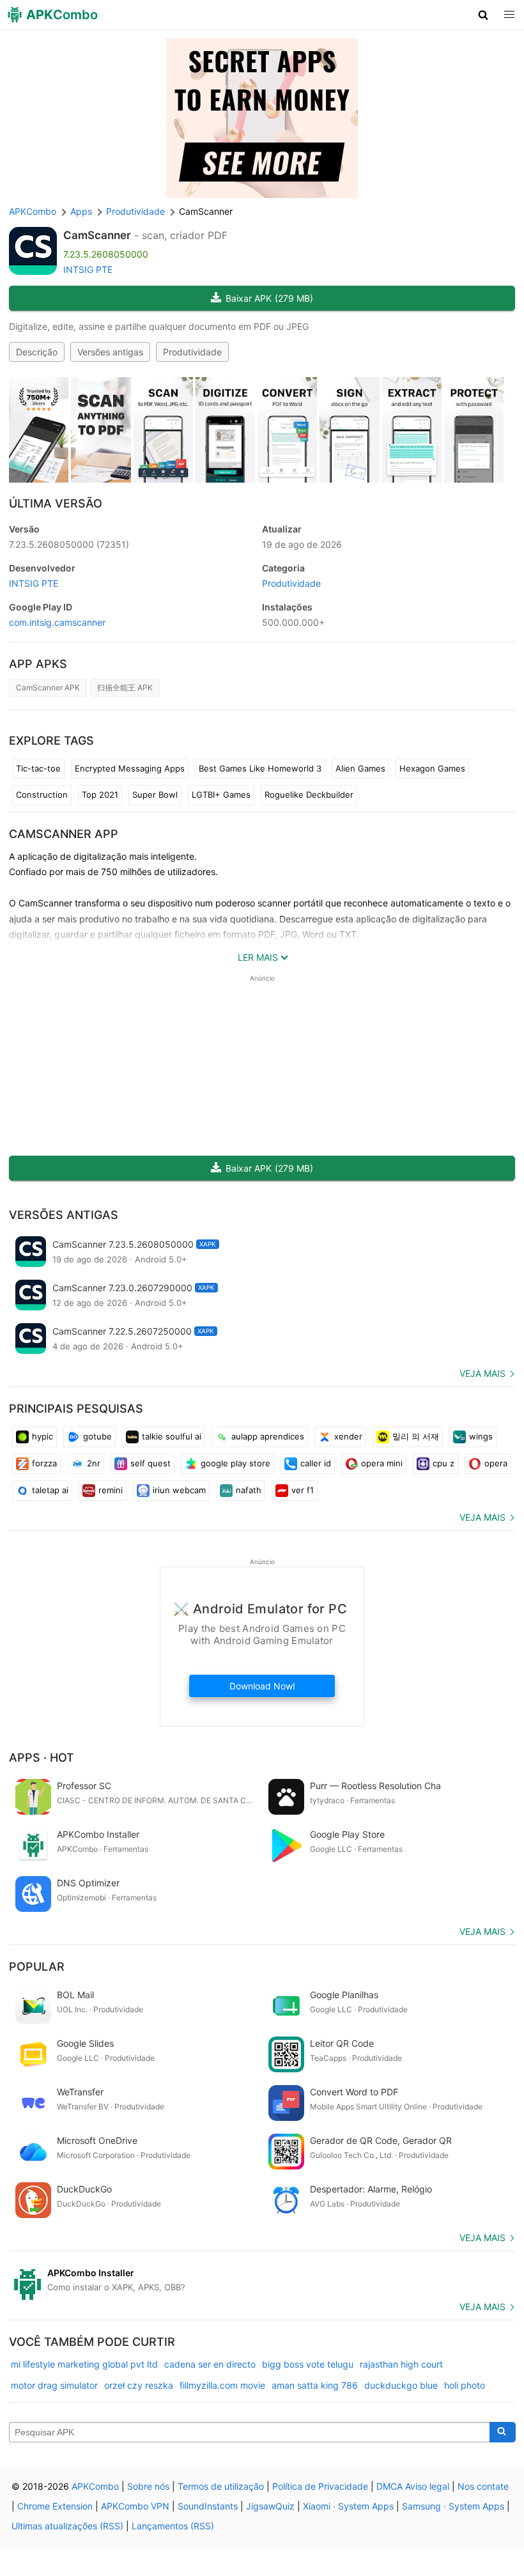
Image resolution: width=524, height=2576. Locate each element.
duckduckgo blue (401, 2385)
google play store (235, 1463)
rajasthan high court (401, 2364)
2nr (94, 1463)
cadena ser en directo (210, 2364)
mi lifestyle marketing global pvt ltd (84, 2364)
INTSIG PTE (88, 269)
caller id (316, 1463)
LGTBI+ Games (221, 795)
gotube (97, 1436)
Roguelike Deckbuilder (309, 795)
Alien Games (360, 768)
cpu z (443, 1463)
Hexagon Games (432, 768)
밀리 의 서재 (416, 1436)
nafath (249, 1490)
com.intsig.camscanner (57, 622)
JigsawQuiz (270, 2506)
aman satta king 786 (315, 2385)
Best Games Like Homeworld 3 (260, 768)
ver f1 (303, 1490)
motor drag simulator (54, 2385)
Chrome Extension (55, 2506)
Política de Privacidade (320, 2486)
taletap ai (50, 1490)
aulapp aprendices (268, 1436)
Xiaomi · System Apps (348, 2506)
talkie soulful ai (172, 1436)
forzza (44, 1463)
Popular (37, 1967)
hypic (42, 1436)
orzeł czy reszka (139, 2385)
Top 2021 (100, 795)
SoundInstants (208, 2506)
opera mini (382, 1463)
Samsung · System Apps (453, 2506)
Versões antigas (110, 352)
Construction (42, 795)
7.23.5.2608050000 (69, 544)
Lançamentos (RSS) (173, 2526)
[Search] (503, 2432)
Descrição (37, 352)
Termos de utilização (221, 2486)
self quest (150, 1463)
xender (348, 1436)
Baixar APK (269, 298)
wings (481, 1436)
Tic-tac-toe (38, 768)
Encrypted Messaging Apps (130, 768)
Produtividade (192, 352)
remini (111, 1490)
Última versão (56, 503)
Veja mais (482, 1373)
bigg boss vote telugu (308, 2364)
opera (496, 1463)
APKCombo (33, 211)
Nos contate (483, 2486)
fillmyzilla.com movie (222, 2385)
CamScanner (97, 235)
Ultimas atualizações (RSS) (67, 2526)
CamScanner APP (64, 834)
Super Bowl (155, 795)
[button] (483, 15)
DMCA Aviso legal (413, 2486)
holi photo (465, 2385)
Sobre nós (148, 2486)
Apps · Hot (42, 1757)
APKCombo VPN (135, 2506)
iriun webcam (179, 1490)
